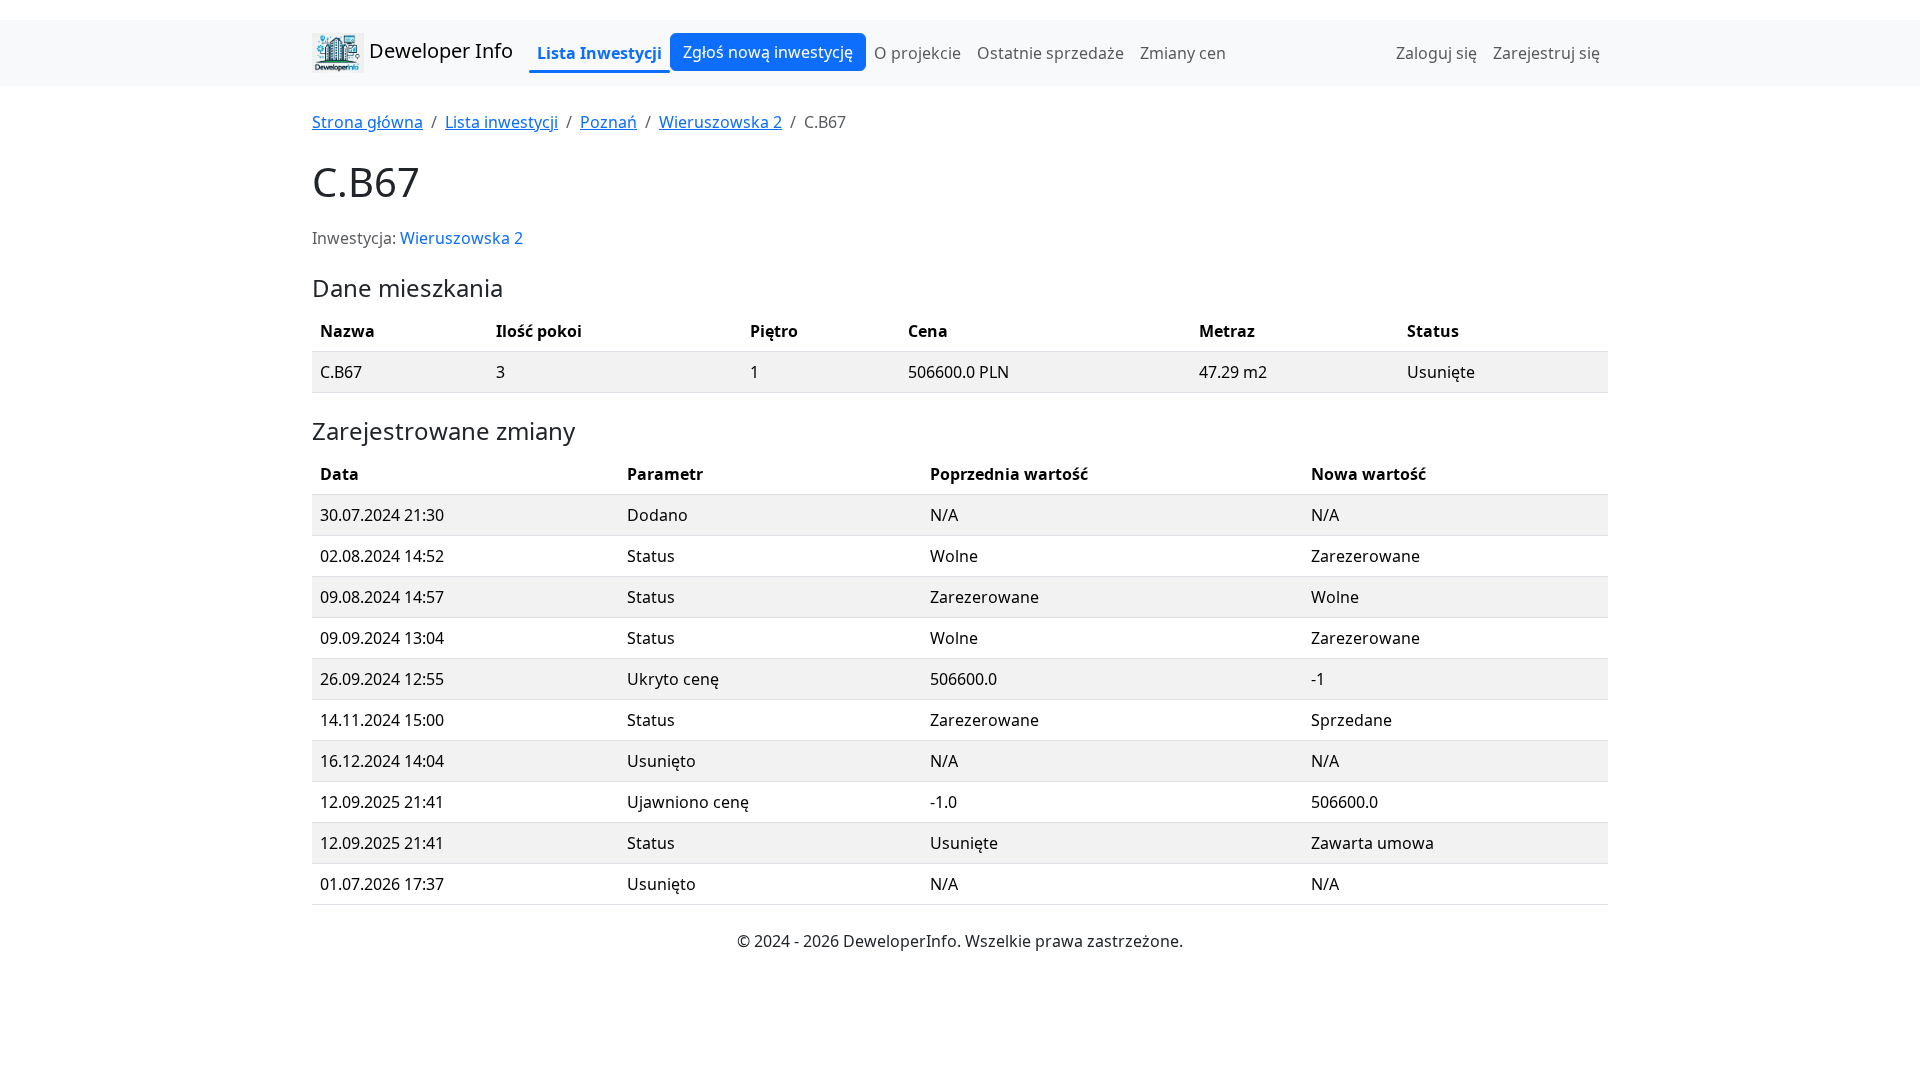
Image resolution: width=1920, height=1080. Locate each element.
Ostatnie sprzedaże (1050, 53)
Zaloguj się (1436, 53)
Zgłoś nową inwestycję (768, 52)
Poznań (608, 122)
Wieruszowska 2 (720, 122)
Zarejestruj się (1546, 53)
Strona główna (367, 122)
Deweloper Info (438, 50)
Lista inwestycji (501, 122)
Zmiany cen (1183, 53)
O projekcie (917, 53)
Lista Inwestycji (599, 53)
